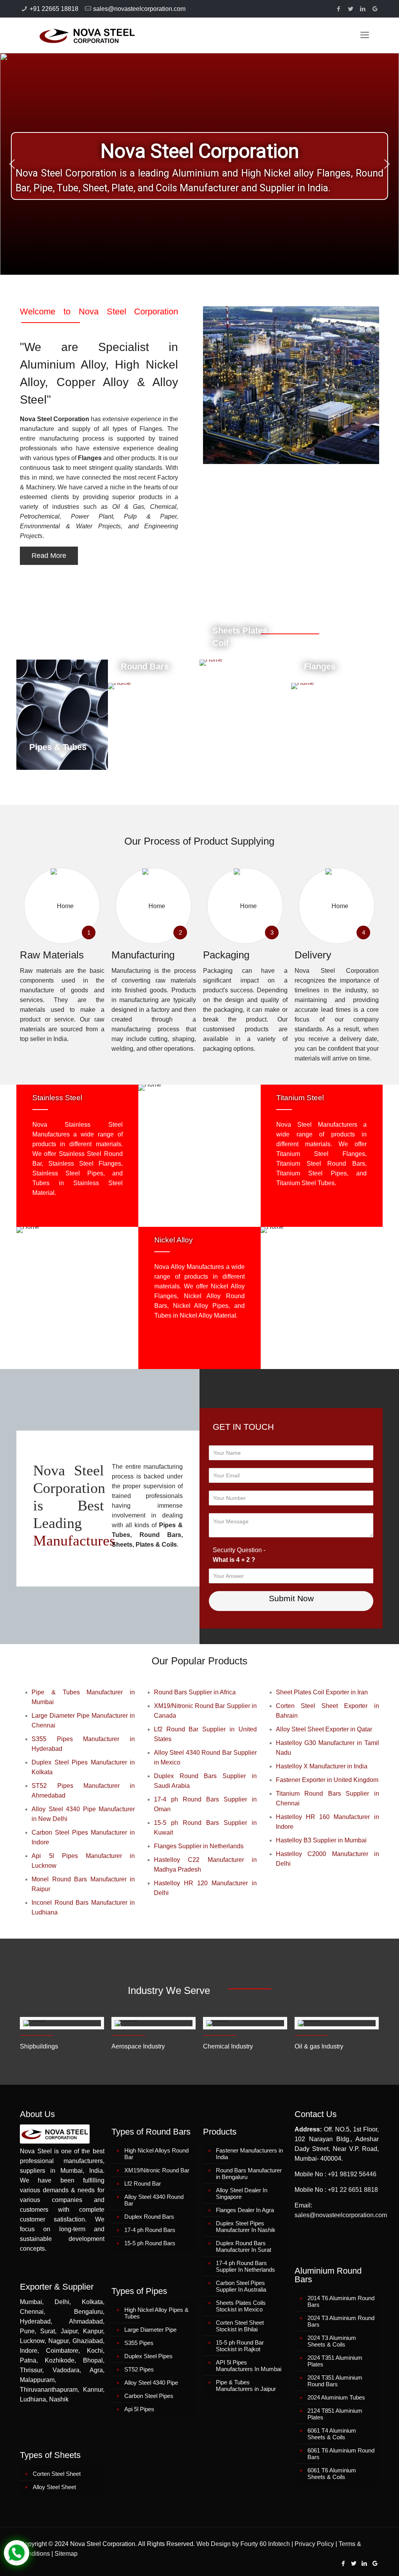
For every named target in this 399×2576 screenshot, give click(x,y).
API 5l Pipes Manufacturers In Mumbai (249, 2366)
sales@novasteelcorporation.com (139, 9)
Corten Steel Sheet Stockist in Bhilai (240, 2326)
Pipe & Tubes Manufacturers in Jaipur (246, 2385)
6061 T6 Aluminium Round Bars (341, 2454)
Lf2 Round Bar (143, 2183)
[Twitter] (351, 9)
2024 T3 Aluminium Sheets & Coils (332, 2341)
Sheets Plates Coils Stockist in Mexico (241, 2306)
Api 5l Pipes (139, 2409)
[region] (199, 164)
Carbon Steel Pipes (149, 2396)
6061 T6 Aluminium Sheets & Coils (332, 2474)
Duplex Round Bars (149, 2217)
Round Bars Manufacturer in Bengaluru (249, 2174)
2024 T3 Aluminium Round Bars (341, 2321)
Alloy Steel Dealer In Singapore (242, 2193)
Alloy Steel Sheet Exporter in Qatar (324, 1729)
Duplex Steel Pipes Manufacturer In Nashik (246, 2227)
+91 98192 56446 (352, 2174)
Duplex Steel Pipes (148, 2356)
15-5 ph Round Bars (150, 2243)
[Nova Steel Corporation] (77, 35)
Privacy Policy (314, 2544)
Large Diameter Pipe (150, 2330)
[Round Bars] (154, 686)
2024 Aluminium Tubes (336, 2397)
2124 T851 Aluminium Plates (335, 2414)
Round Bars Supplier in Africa (195, 1692)
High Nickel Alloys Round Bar (156, 2154)
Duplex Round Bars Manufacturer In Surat (244, 2246)
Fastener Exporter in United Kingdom (327, 1780)
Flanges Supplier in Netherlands (199, 1846)
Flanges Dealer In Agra (245, 2210)
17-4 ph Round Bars (150, 2230)
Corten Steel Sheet (57, 2474)
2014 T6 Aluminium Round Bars (341, 2301)
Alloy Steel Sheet (54, 2487)
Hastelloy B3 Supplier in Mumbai (321, 1840)
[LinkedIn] (363, 9)
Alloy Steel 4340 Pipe (151, 2383)
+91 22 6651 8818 (353, 2190)
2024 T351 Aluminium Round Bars (335, 2381)
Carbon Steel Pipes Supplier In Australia (241, 2286)
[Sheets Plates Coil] (245, 663)
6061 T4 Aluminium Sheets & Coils (332, 2434)
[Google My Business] (375, 9)
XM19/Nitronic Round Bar (157, 2170)
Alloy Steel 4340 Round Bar (154, 2200)
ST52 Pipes (139, 2369)
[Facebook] (339, 9)
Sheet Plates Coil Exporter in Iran (322, 1692)
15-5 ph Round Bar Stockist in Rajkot (240, 2346)
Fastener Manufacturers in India (249, 2154)
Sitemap (66, 2554)
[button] (12, 164)
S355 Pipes (139, 2343)
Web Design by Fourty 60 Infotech (243, 2544)
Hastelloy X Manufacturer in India (322, 1766)
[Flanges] (337, 686)
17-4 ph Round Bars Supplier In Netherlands (245, 2266)
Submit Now (291, 1598)
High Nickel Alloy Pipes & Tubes (156, 2313)
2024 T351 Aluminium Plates (335, 2361)
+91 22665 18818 (54, 9)
